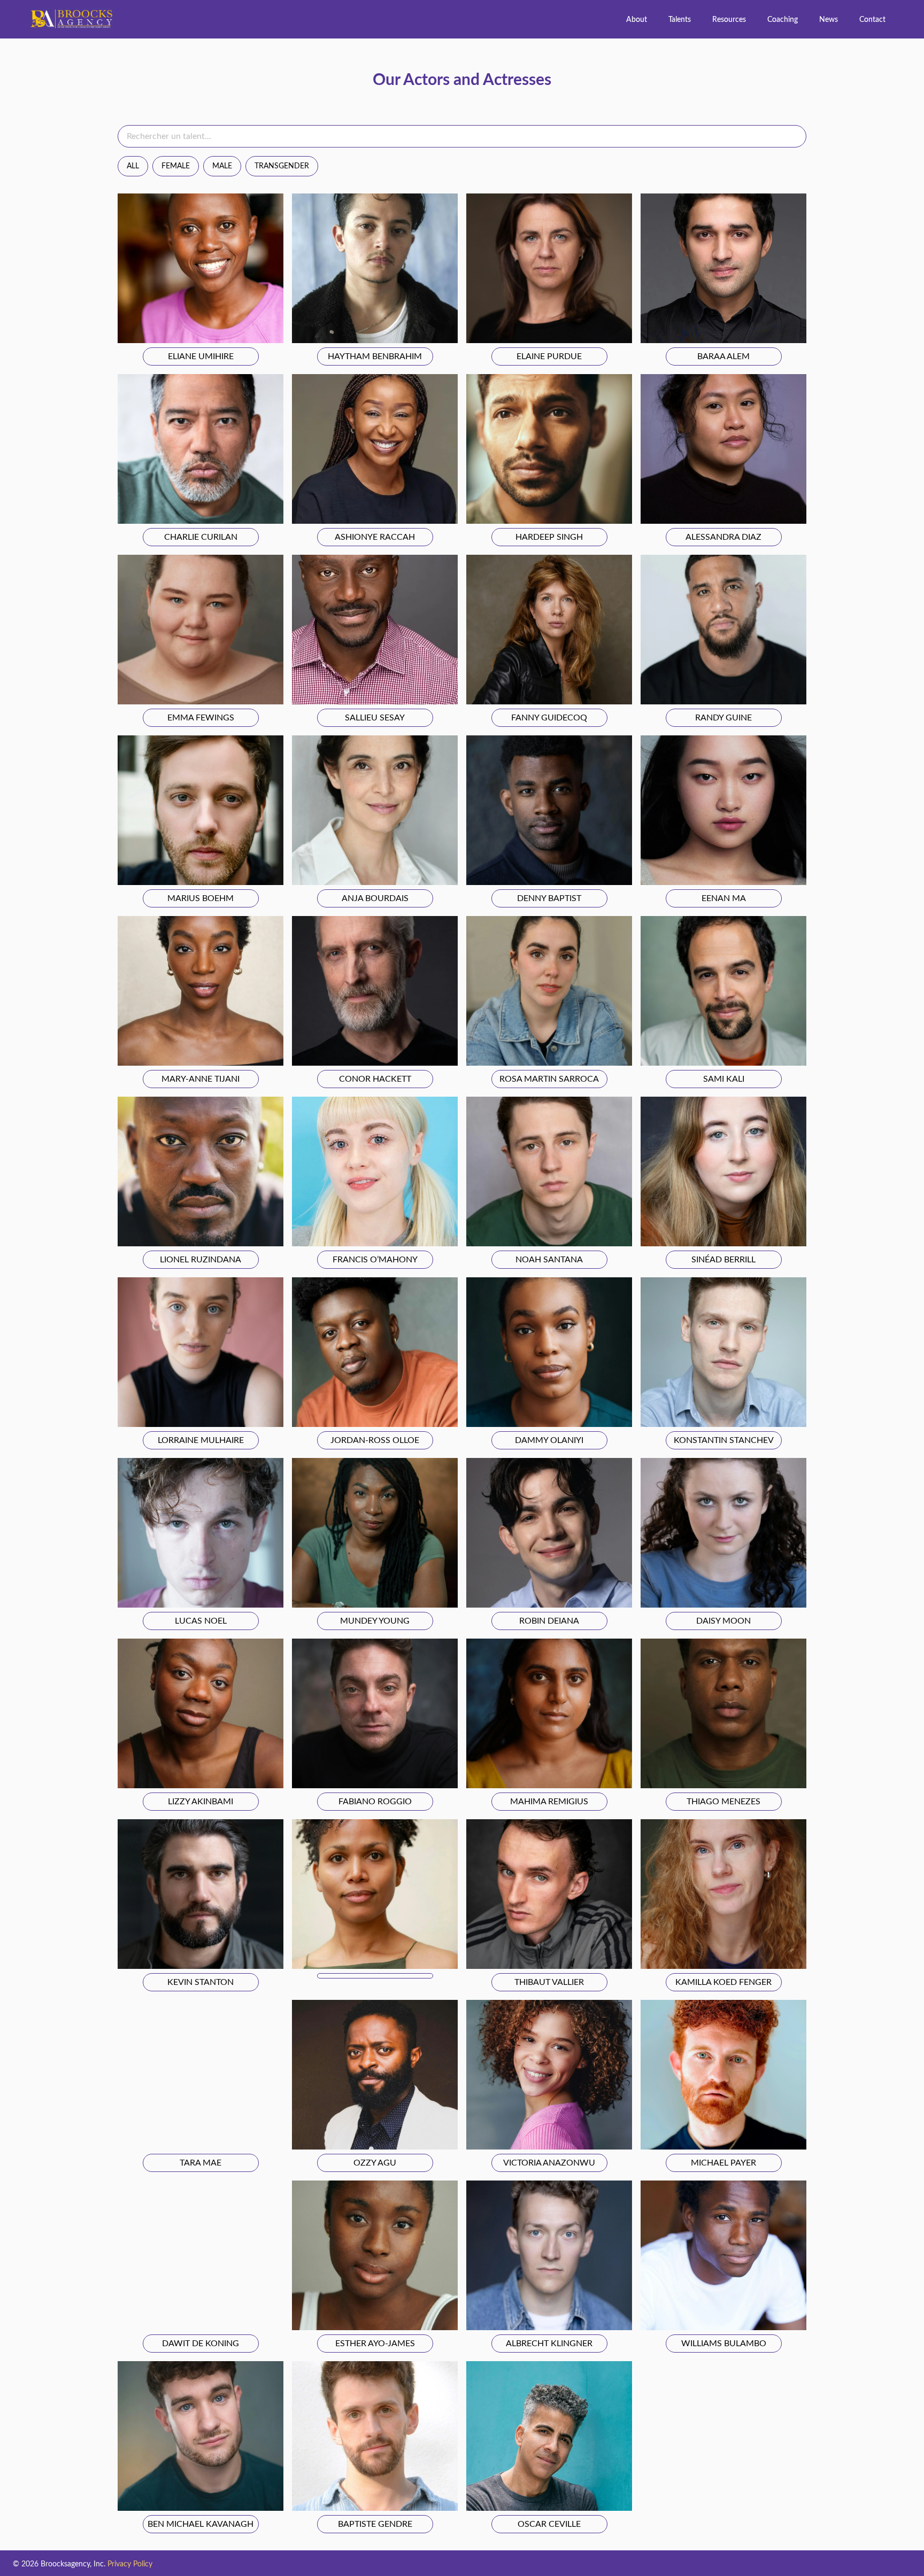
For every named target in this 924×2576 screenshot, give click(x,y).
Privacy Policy (130, 2564)
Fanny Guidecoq (549, 718)
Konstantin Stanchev (724, 1440)
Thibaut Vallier (549, 1982)
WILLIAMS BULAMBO (724, 2344)
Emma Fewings (201, 718)
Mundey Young (375, 1621)
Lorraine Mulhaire (201, 1440)
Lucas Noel (201, 1621)
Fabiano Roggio (375, 1802)
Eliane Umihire (201, 356)
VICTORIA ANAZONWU (549, 2163)
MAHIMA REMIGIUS (549, 1802)
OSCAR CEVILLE (549, 2524)
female (176, 166)
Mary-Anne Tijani (201, 1079)
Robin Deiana (549, 1621)
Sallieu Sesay (375, 718)
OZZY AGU (375, 2163)
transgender (282, 166)
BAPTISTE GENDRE (375, 2524)
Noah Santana (549, 1260)
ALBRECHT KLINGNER (549, 2344)
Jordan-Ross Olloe (375, 1440)
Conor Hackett (375, 1079)
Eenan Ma (724, 898)
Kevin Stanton (201, 1982)
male (222, 166)
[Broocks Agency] (72, 19)
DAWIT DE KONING (201, 2344)
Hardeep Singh (549, 537)
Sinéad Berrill (723, 1260)
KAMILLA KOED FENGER (723, 1982)
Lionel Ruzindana (201, 1260)
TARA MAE (201, 2163)
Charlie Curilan (201, 537)
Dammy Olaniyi (549, 1440)
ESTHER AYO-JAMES (375, 2344)
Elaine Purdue (549, 356)
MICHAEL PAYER (723, 2163)
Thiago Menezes (723, 1802)
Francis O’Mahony (375, 1260)
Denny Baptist (549, 898)
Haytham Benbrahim (375, 356)
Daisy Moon (723, 1621)
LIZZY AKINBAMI (201, 1802)
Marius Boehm (201, 898)
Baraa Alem (723, 356)
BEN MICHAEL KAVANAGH (201, 2524)
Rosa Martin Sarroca (549, 1079)
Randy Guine (723, 718)
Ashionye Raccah (375, 537)
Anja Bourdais (375, 898)
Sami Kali (724, 1079)
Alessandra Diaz (723, 537)
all (133, 166)
